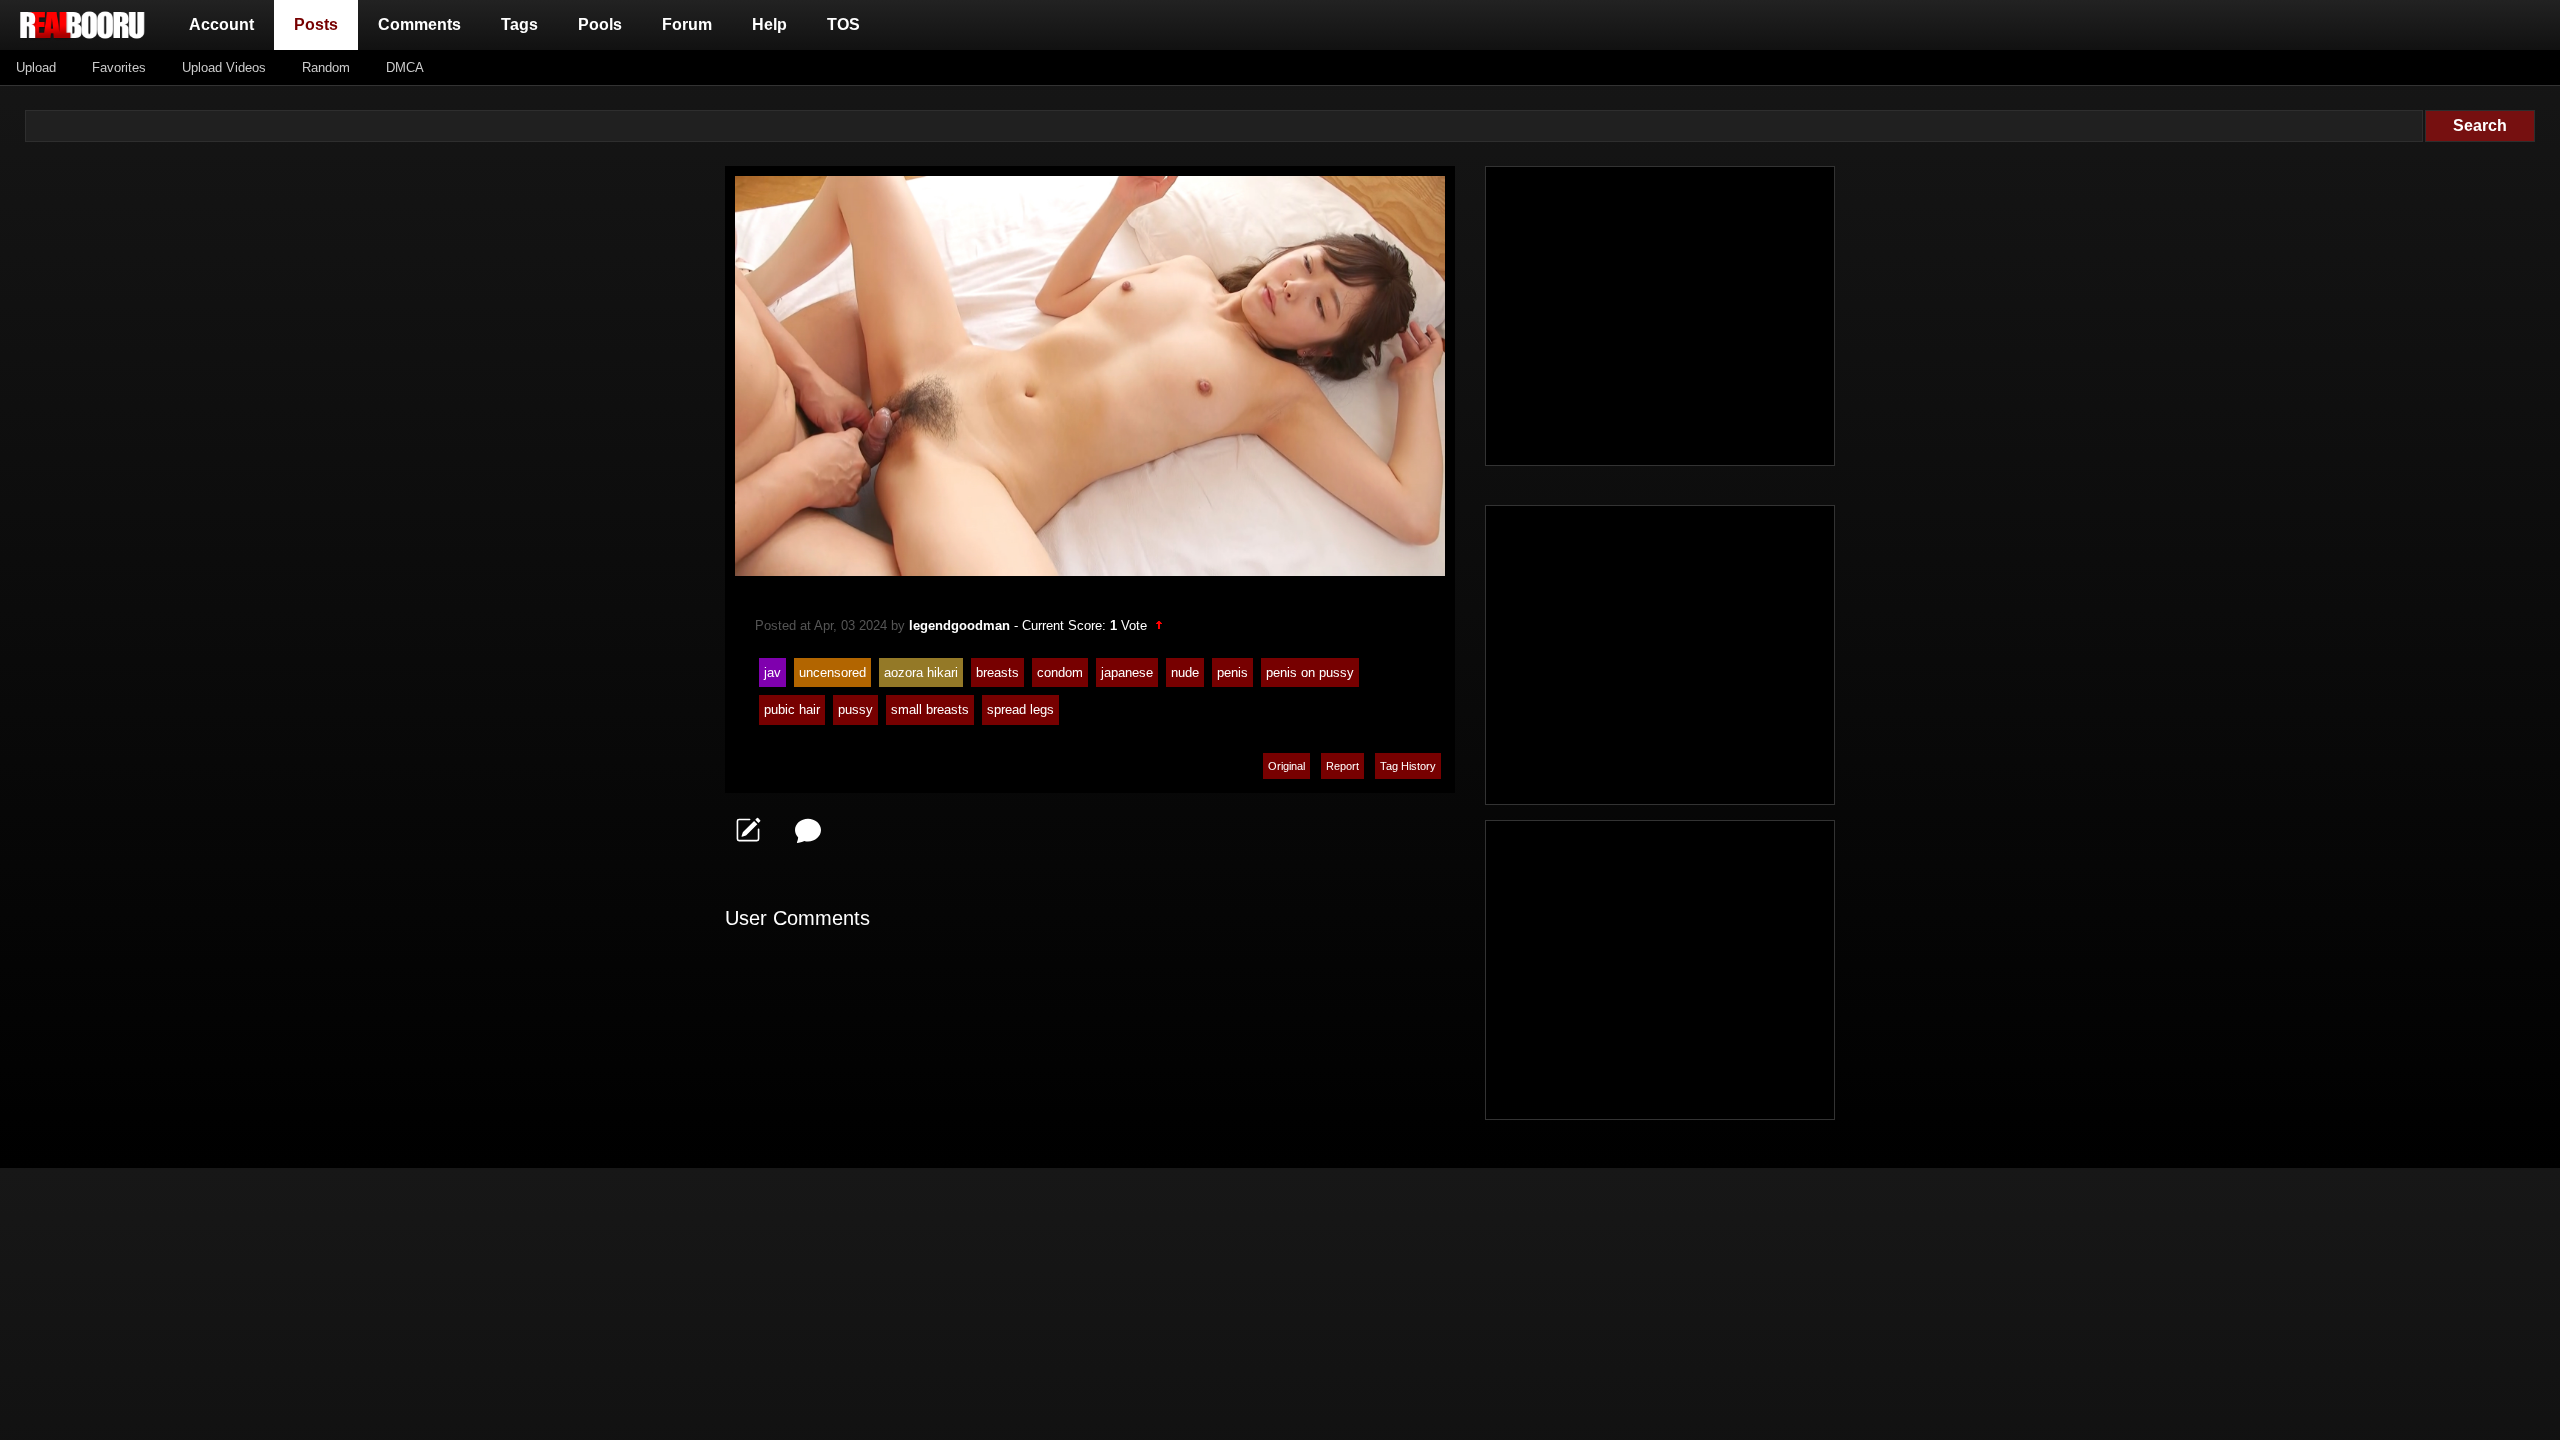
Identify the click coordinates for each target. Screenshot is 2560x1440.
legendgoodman (959, 625)
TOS (843, 24)
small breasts (930, 709)
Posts (320, 24)
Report (1342, 766)
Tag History (1408, 766)
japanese (1127, 672)
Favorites (119, 67)
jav (772, 672)
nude (1185, 672)
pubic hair (792, 709)
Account (221, 24)
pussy (855, 709)
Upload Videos (224, 67)
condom (1060, 672)
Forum (687, 24)
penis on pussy (1310, 672)
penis (1232, 672)
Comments (419, 24)
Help (769, 24)
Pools (600, 24)
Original (1286, 766)
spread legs (1020, 709)
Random (326, 67)
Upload (36, 67)
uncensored (832, 672)
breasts (997, 672)
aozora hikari (921, 672)
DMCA (405, 67)
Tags (519, 24)
